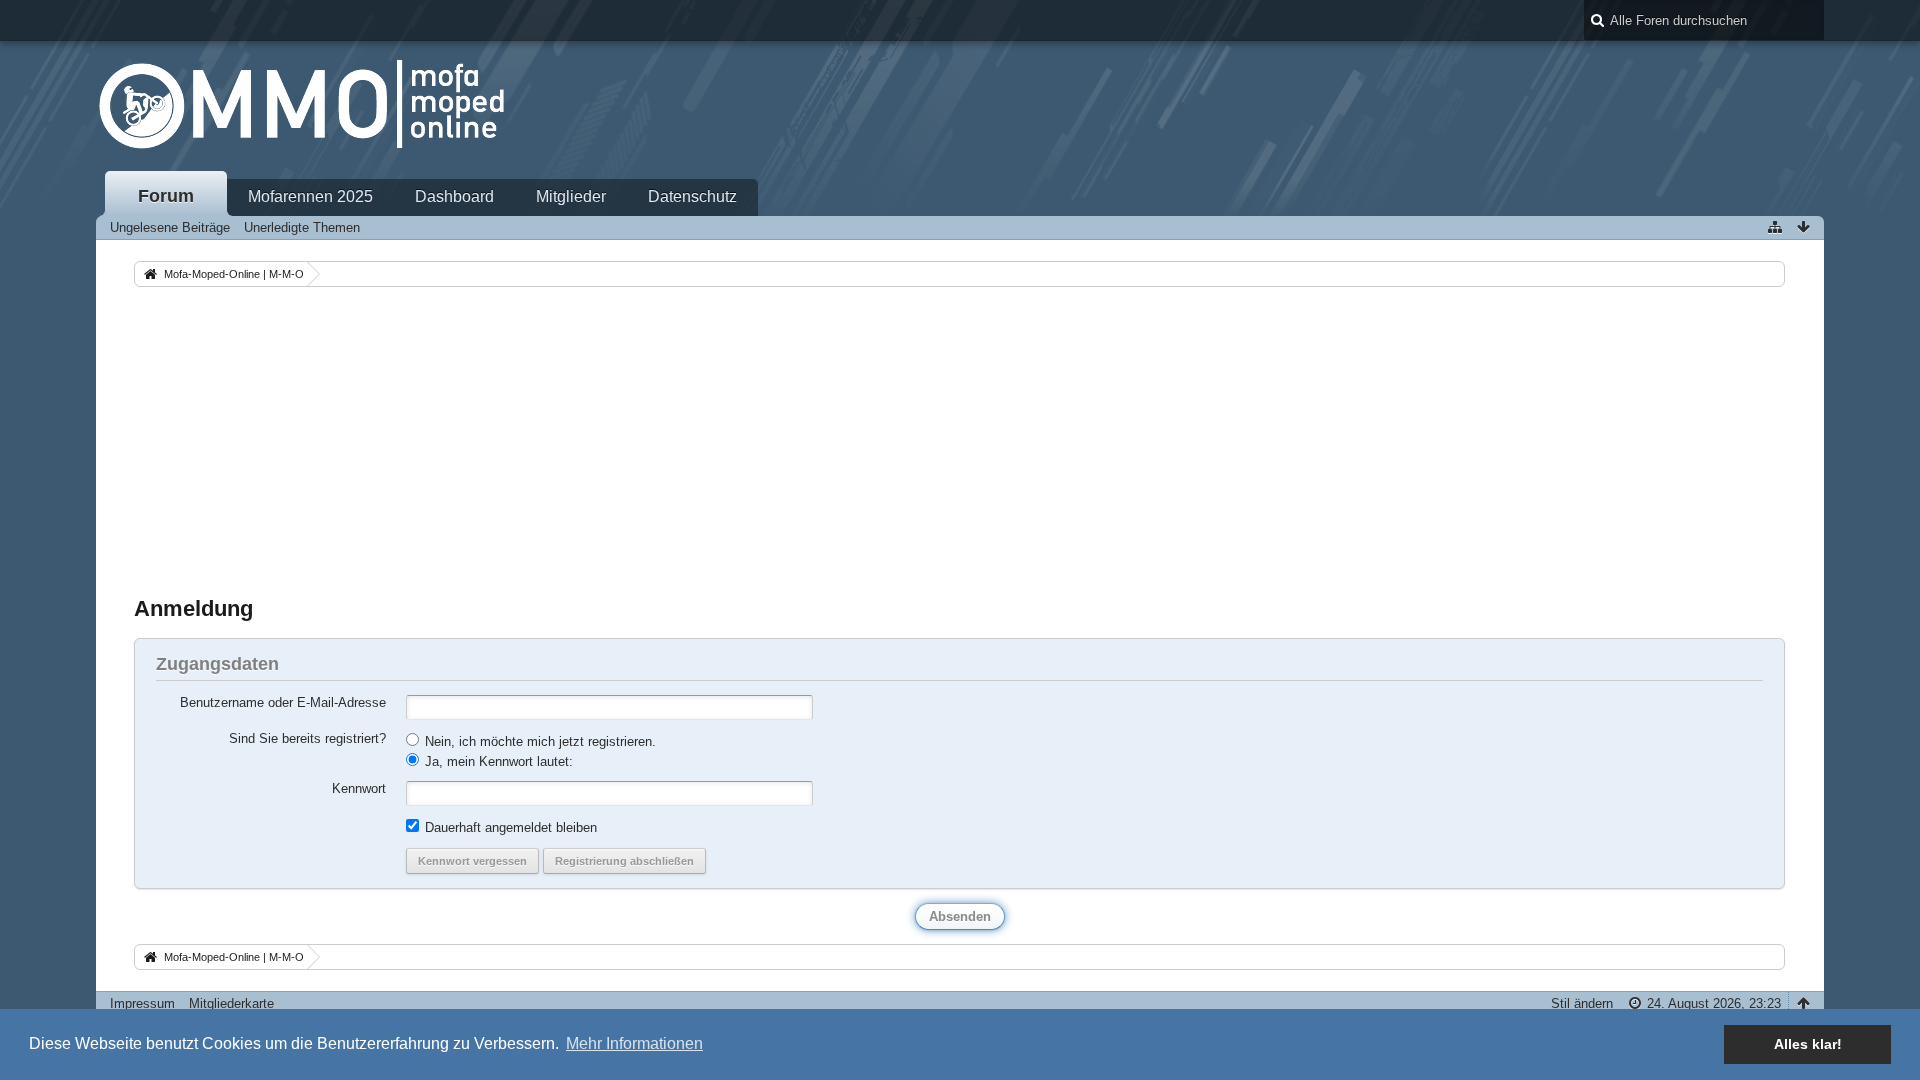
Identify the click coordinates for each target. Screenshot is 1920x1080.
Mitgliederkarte (231, 1003)
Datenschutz (692, 196)
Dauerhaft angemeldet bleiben (509, 827)
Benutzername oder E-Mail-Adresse (283, 702)
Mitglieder (571, 196)
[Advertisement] (960, 441)
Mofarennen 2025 (310, 196)
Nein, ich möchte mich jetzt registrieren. (538, 741)
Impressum (142, 1003)
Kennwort (359, 788)
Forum (166, 196)
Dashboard (454, 196)
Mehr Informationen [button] (634, 1043)
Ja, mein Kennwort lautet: (497, 761)
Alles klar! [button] (1808, 1044)
